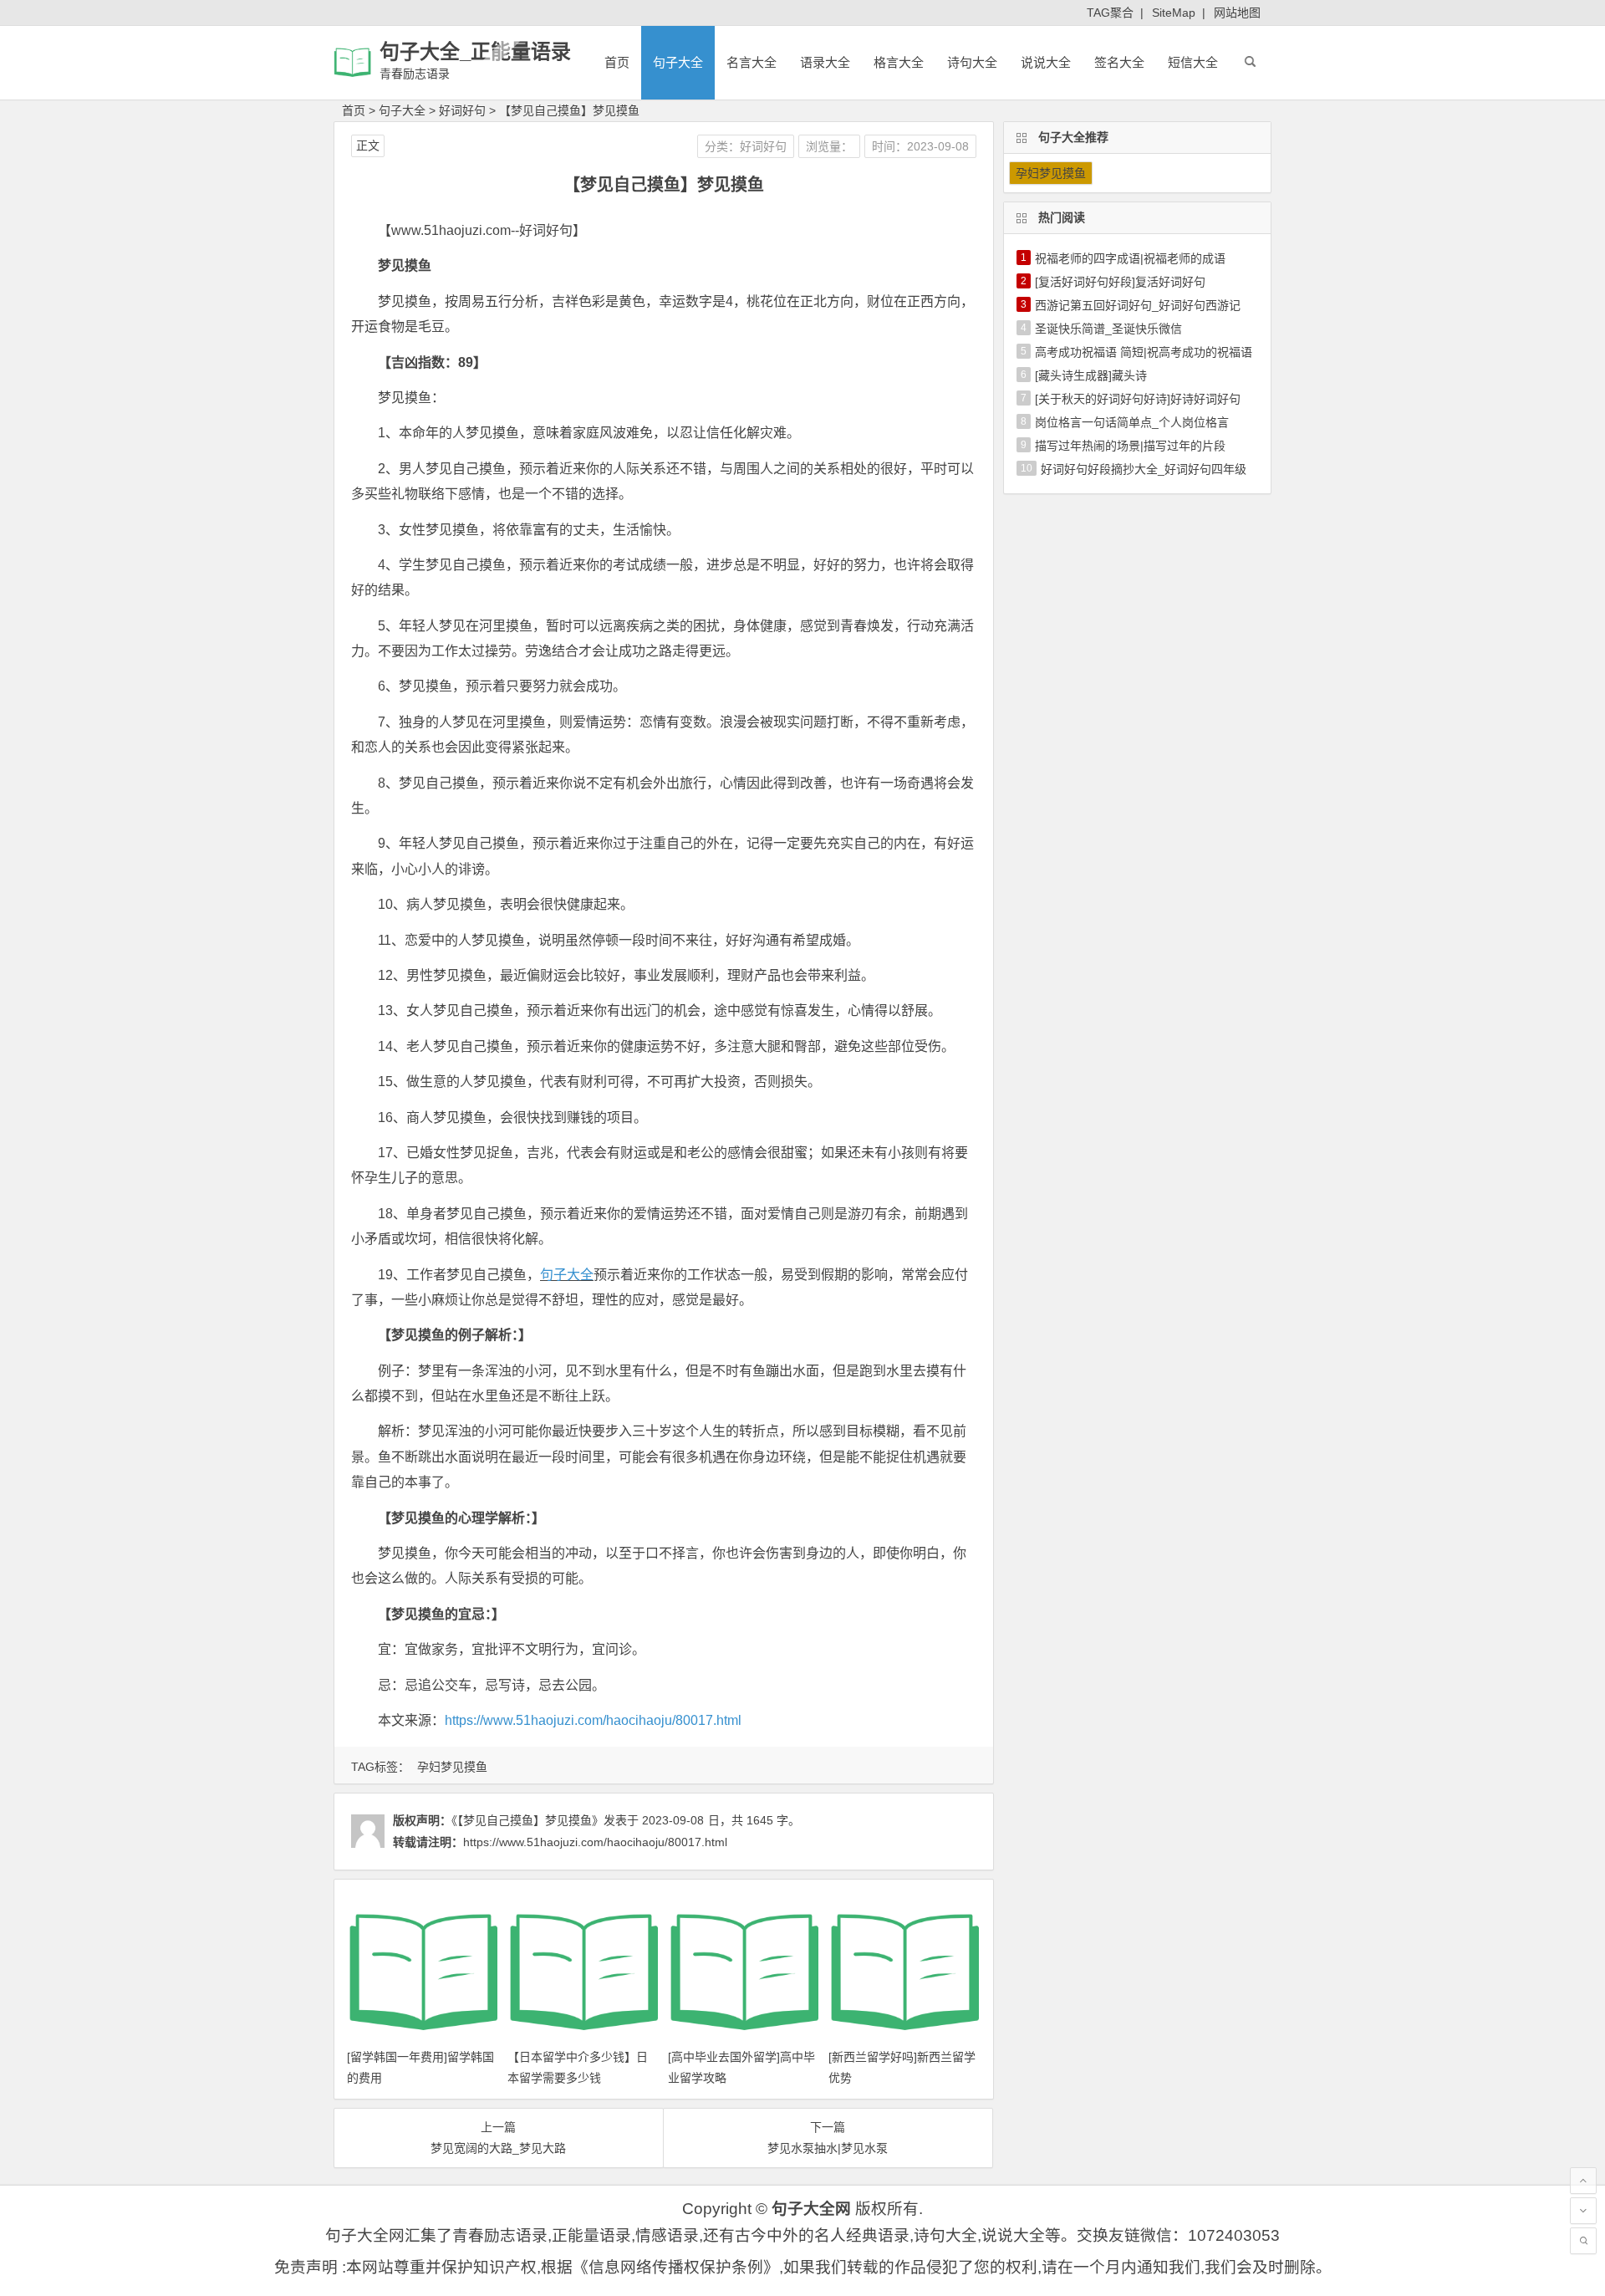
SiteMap (1174, 13)
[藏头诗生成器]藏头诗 (1091, 375)
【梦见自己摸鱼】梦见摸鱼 (569, 110)
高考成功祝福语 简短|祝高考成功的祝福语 (1144, 352)
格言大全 (899, 62)
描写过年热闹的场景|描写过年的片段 (1130, 446)
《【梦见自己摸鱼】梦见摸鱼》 (527, 1820)
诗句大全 (972, 62)
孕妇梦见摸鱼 (452, 1767)
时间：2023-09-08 (920, 146)
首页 (617, 62)
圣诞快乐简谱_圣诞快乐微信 (1108, 329)
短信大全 (1193, 62)
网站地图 (1237, 13)
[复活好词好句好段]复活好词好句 (1120, 282)
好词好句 (462, 110)
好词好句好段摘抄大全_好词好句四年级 (1144, 469)
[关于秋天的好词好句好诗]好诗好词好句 (1138, 399)
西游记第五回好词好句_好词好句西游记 (1138, 305)
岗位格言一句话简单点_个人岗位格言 (1132, 422)
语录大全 (825, 62)
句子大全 (678, 62)
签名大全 (1119, 62)
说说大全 (1046, 62)
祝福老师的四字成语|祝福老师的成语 (1130, 258)
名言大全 (752, 62)
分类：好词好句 (746, 146)
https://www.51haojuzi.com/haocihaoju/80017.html (593, 1720)
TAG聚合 (1110, 13)
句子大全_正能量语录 (475, 51)
